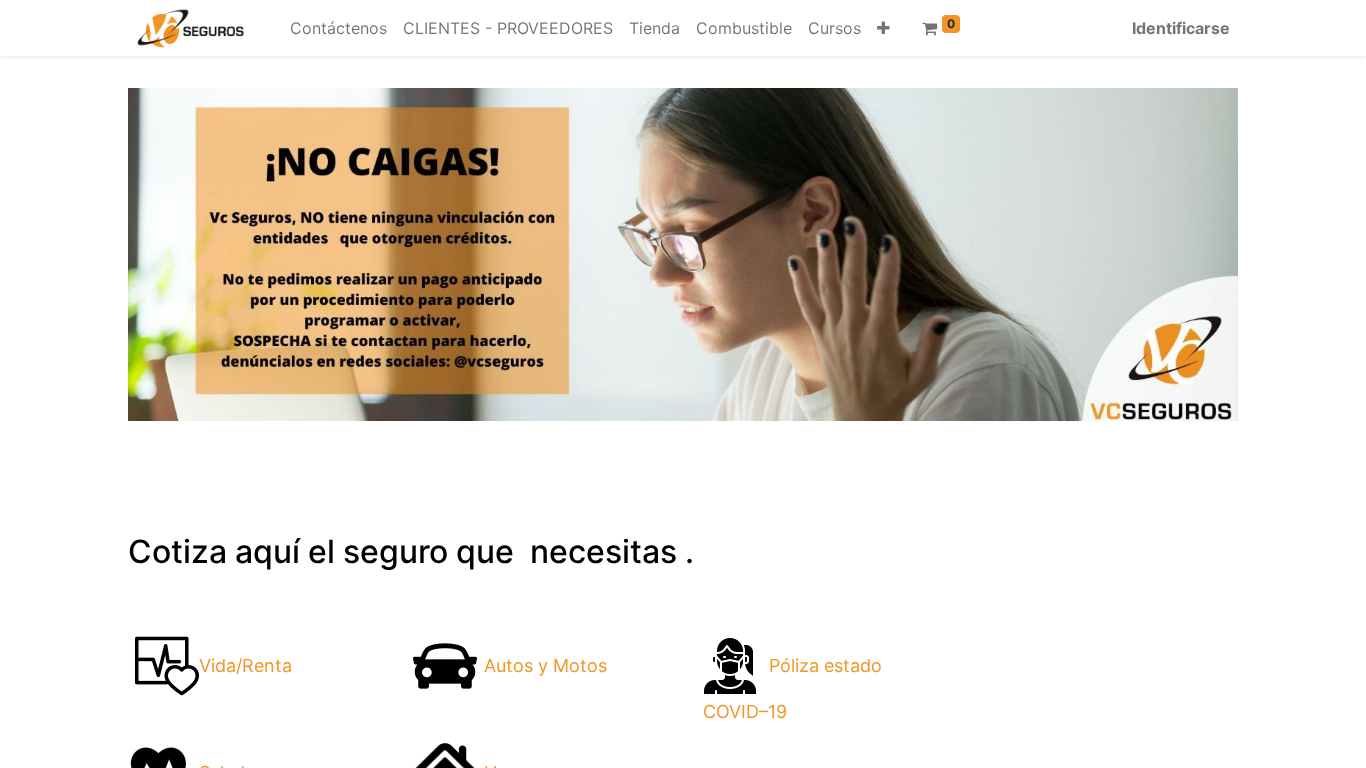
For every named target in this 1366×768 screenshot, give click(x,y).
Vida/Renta (245, 665)
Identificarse (1181, 28)
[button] (883, 28)
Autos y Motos (545, 665)
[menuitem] (338, 28)
